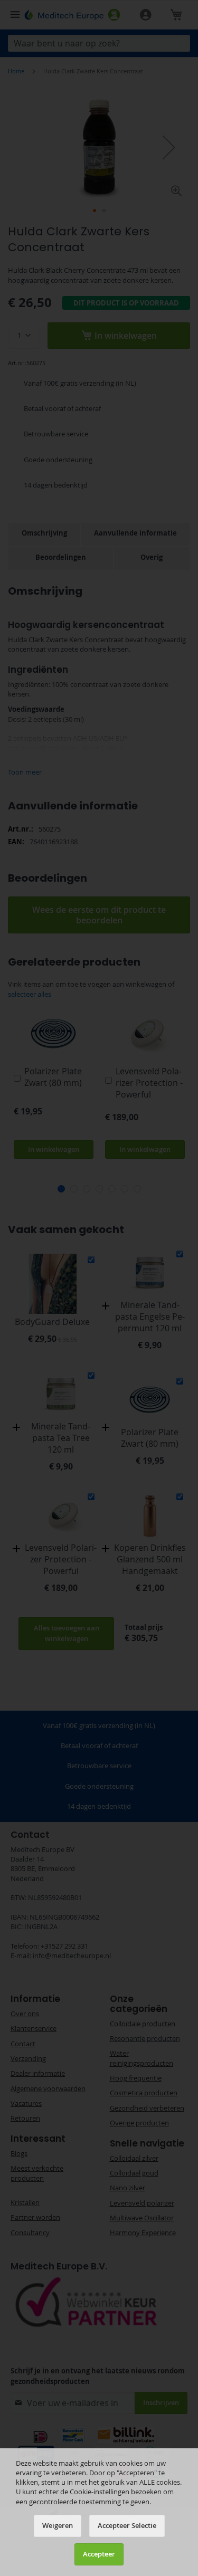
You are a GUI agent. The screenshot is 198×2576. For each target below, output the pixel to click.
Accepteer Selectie (127, 2526)
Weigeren (58, 2526)
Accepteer (99, 2554)
